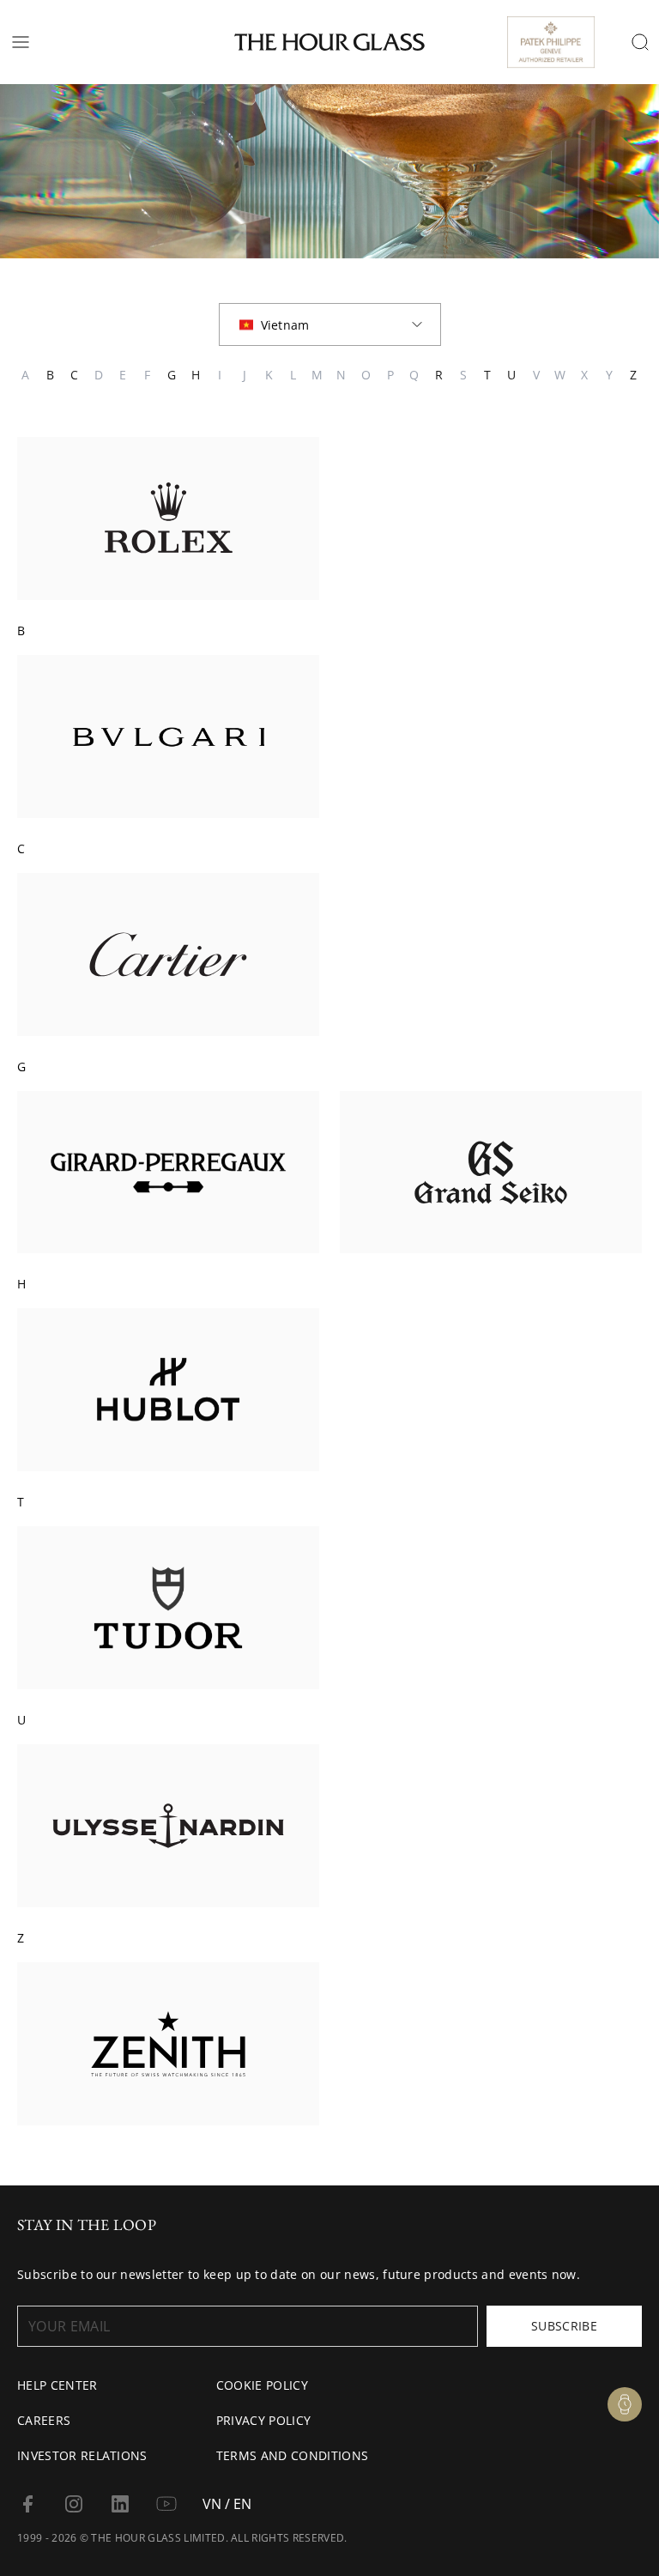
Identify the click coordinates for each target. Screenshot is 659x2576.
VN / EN (227, 2504)
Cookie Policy (262, 2385)
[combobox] (330, 324)
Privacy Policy (263, 2420)
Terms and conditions (292, 2455)
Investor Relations (82, 2455)
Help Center (57, 2385)
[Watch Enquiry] (625, 2404)
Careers (44, 2420)
